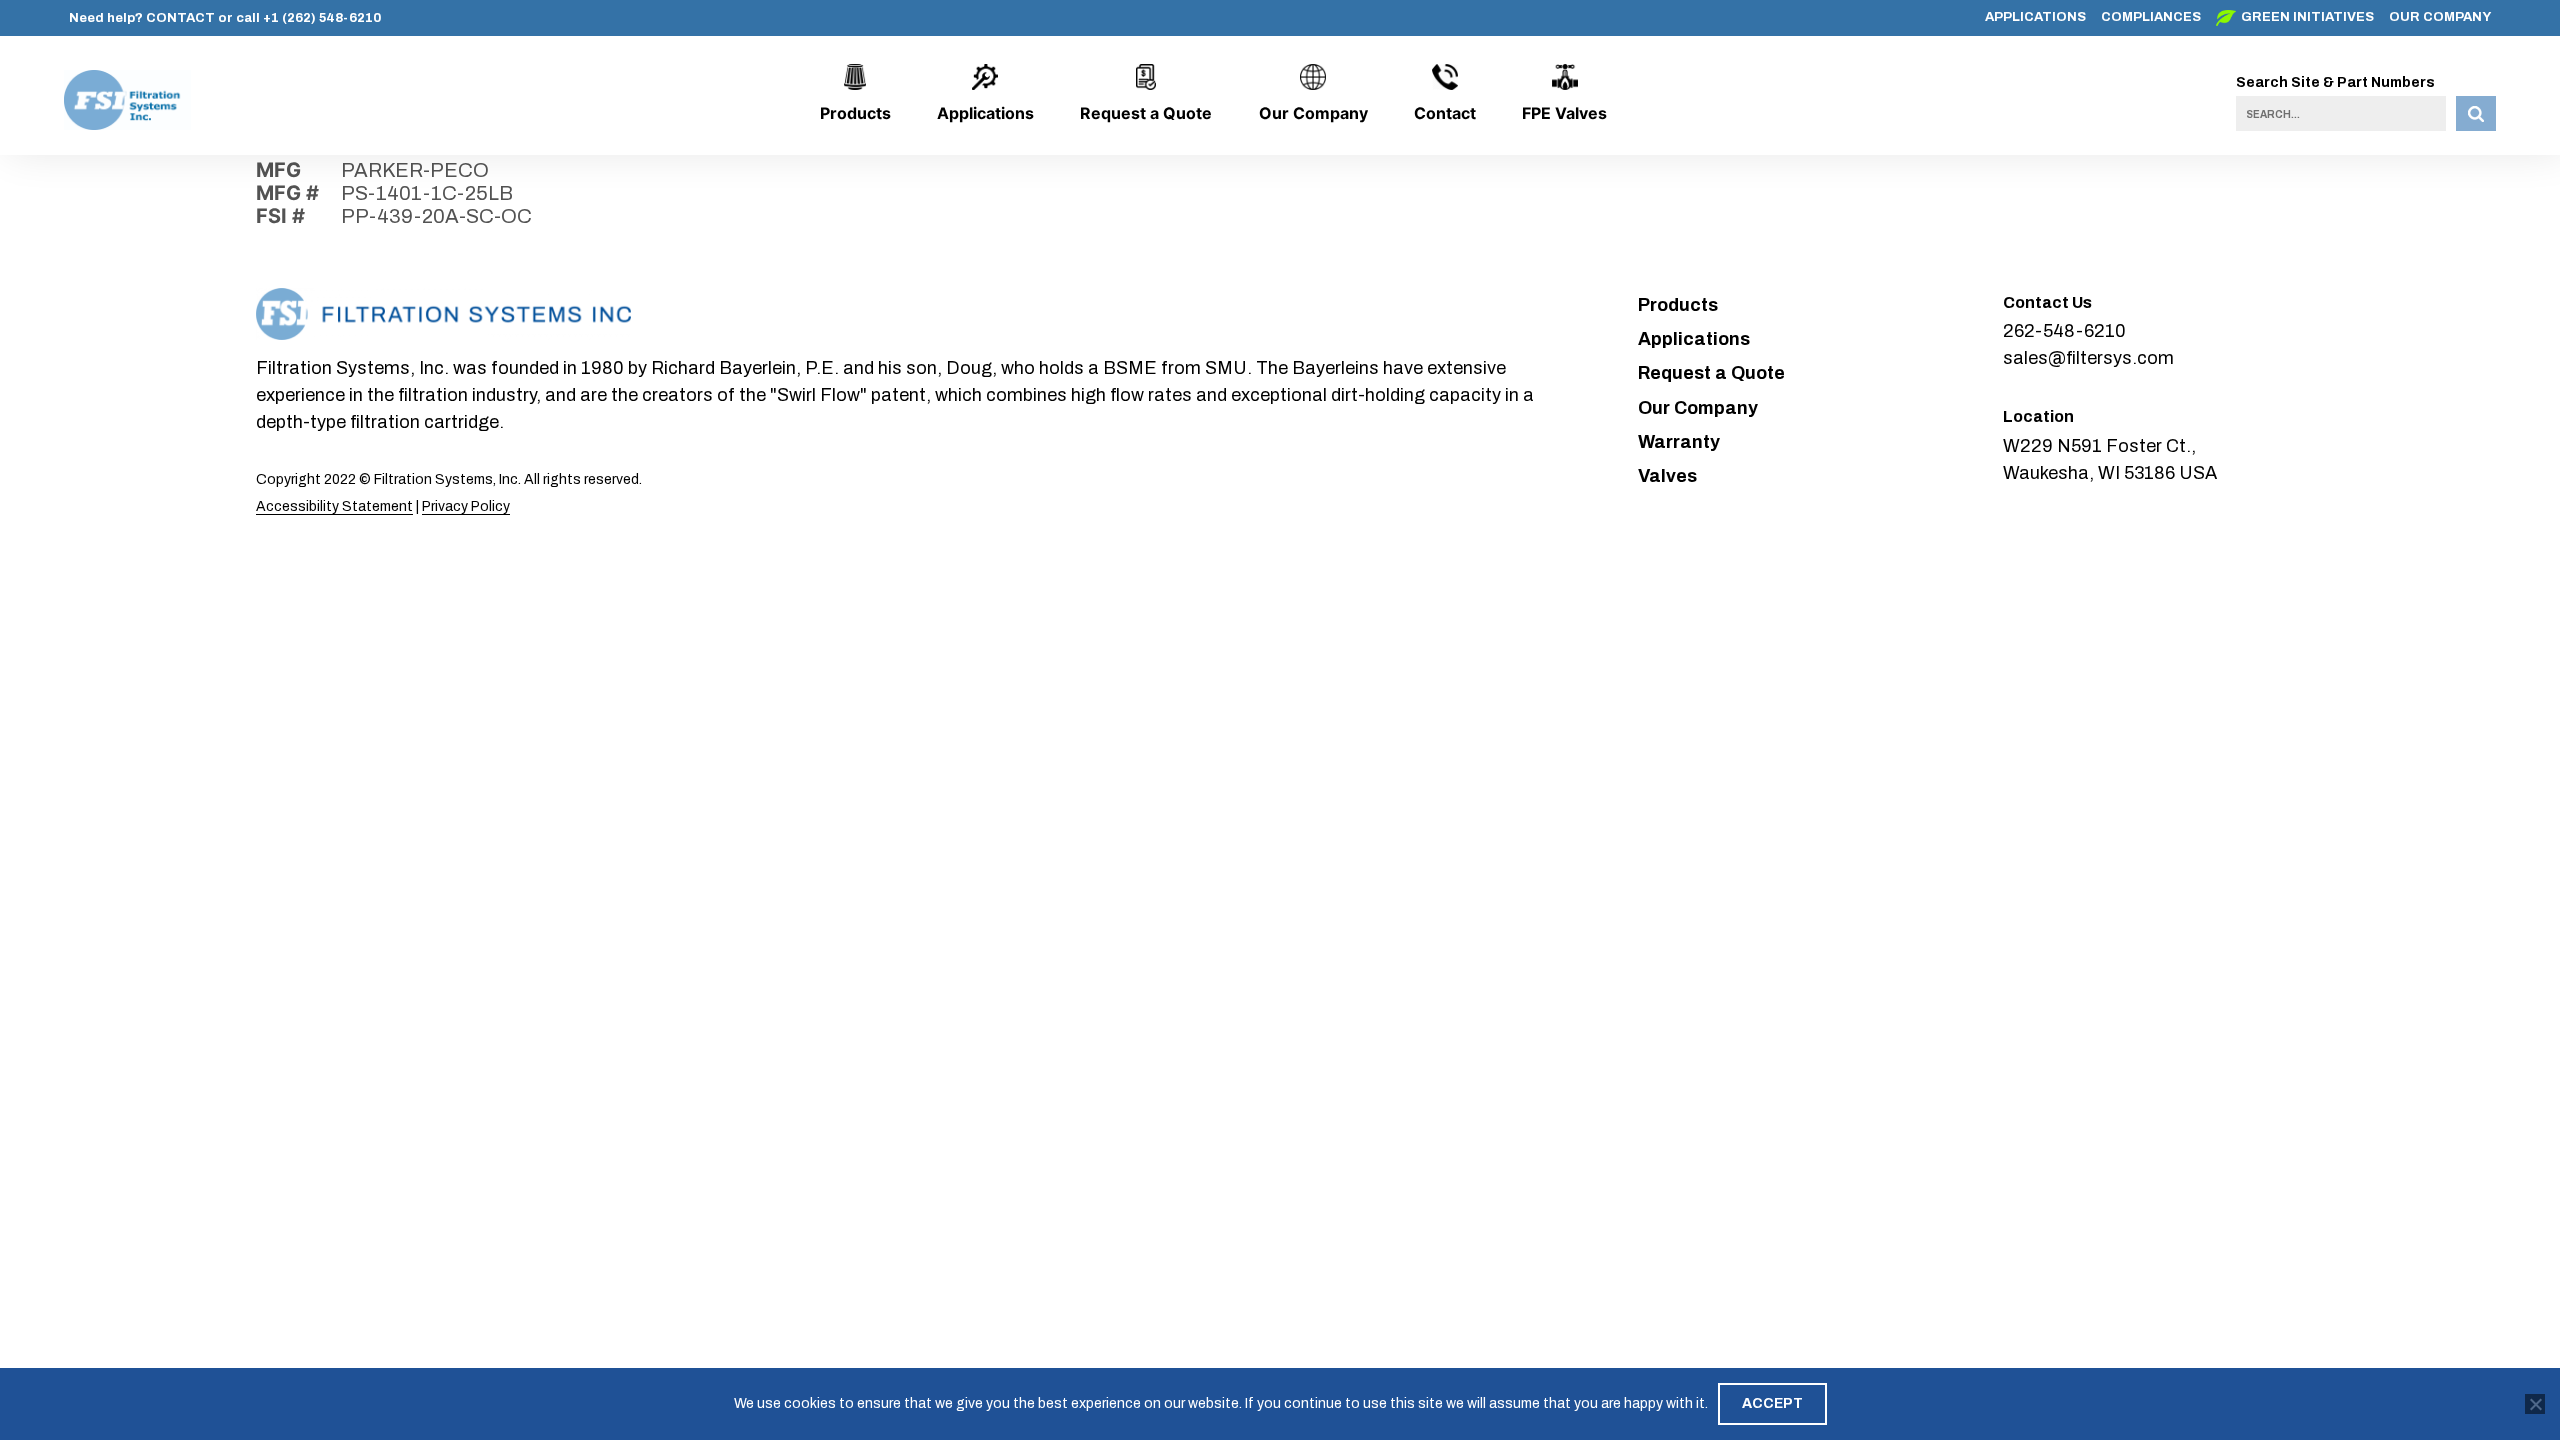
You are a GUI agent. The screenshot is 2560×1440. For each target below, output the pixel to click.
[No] (2535, 1404)
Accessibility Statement (334, 506)
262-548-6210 (2064, 331)
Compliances (2151, 17)
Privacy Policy (466, 506)
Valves (1667, 476)
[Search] (2476, 113)
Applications (2035, 17)
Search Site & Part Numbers (2335, 82)
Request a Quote (1146, 113)
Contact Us (2047, 302)
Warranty (1679, 442)
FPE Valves (1564, 113)
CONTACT (180, 18)
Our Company (2440, 17)
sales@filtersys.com (2088, 358)
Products (855, 113)
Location (2038, 416)
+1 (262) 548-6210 (322, 18)
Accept (1772, 1403)
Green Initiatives (2307, 17)
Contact (1445, 113)
